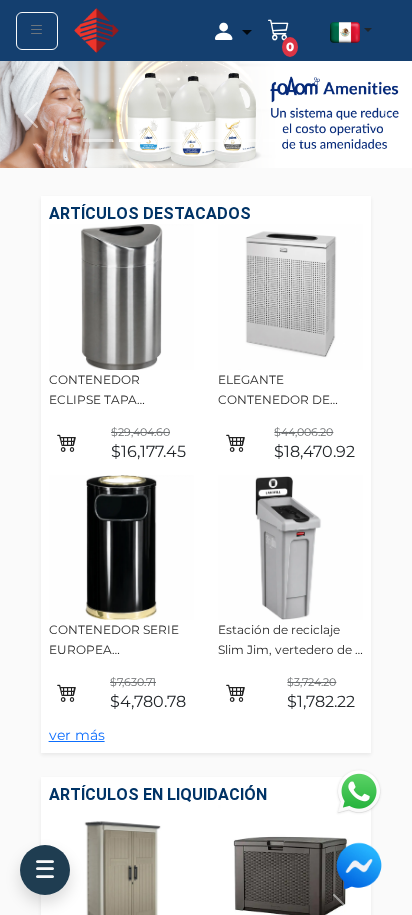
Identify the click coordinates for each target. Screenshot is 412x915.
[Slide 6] (278, 140)
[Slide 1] (98, 140)
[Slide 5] (242, 140)
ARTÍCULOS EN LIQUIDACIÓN (158, 794)
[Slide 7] (314, 140)
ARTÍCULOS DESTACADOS (150, 213)
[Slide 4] (206, 140)
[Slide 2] (134, 140)
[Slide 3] (170, 140)
